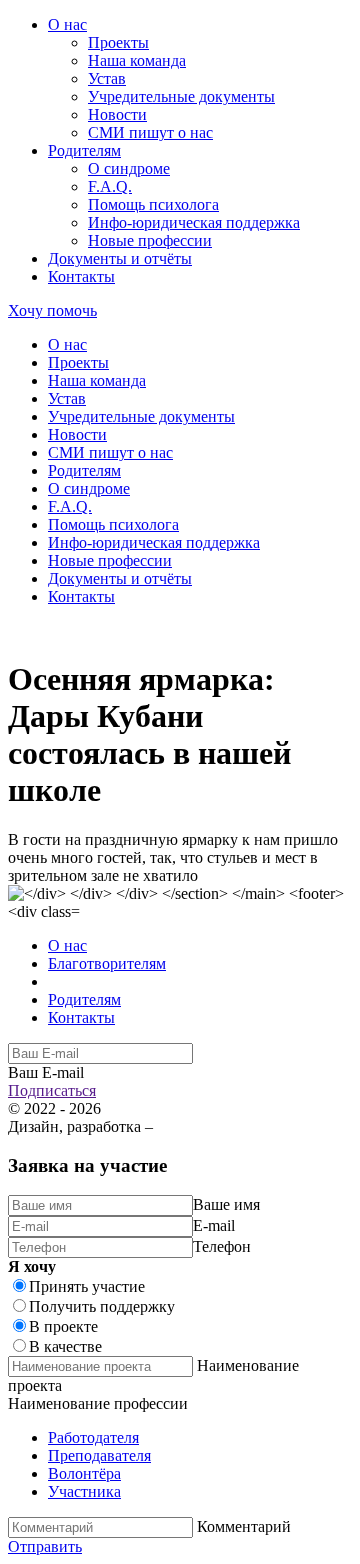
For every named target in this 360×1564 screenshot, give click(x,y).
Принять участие (87, 1286)
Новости (117, 114)
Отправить (45, 1546)
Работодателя (93, 1437)
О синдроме (129, 168)
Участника (84, 1491)
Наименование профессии (98, 1403)
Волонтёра (84, 1473)
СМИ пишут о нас (150, 132)
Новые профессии (150, 240)
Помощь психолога (153, 204)
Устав (107, 78)
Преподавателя (99, 1455)
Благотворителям (107, 963)
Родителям (84, 150)
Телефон (222, 1246)
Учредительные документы (181, 96)
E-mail (214, 1225)
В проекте (63, 1326)
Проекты (118, 42)
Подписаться (52, 1090)
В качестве (65, 1346)
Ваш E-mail (46, 1072)
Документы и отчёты (120, 258)
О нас (67, 24)
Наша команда (137, 60)
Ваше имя (226, 1204)
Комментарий (244, 1526)
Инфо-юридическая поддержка (194, 222)
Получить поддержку (102, 1306)
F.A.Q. (110, 186)
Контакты (81, 276)
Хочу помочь (52, 310)
